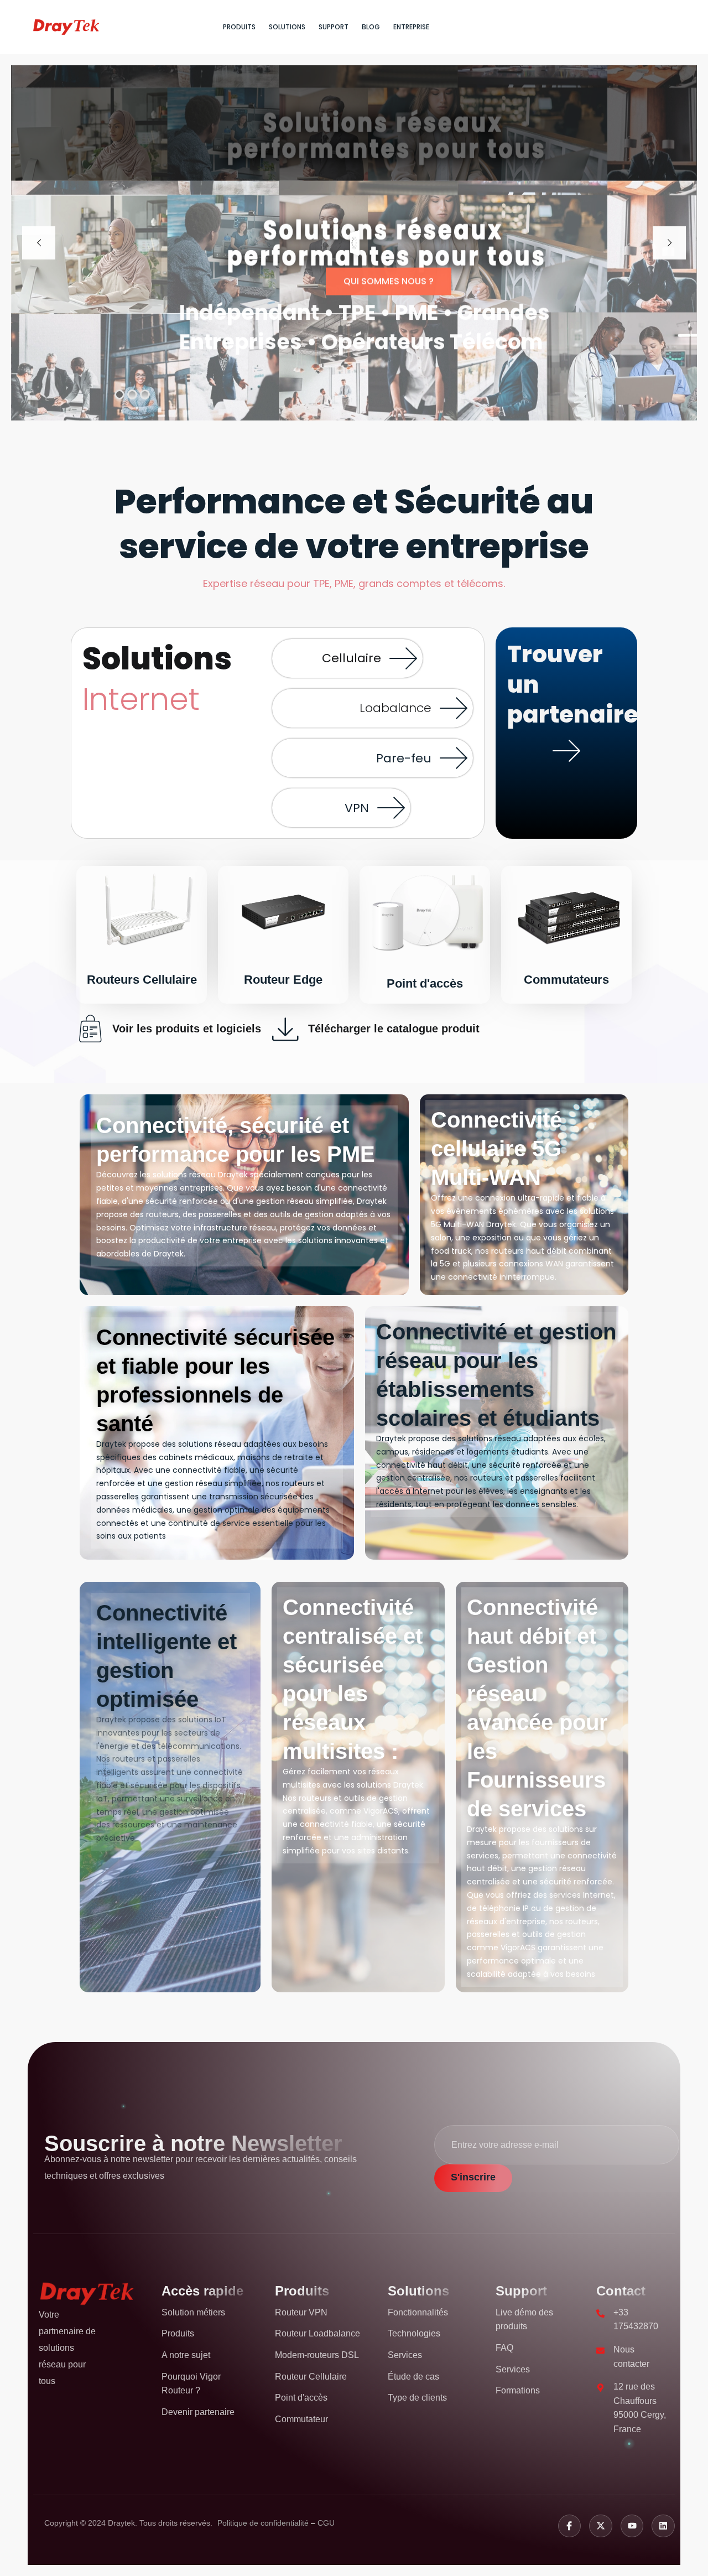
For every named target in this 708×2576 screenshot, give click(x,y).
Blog (371, 27)
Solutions (287, 27)
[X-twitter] (601, 2526)
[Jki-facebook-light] (570, 2526)
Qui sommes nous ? (389, 280)
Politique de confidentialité (264, 2523)
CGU (326, 2523)
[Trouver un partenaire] (566, 751)
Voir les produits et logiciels (187, 1029)
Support (334, 27)
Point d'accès (425, 983)
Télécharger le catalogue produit (394, 1029)
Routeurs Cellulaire (142, 980)
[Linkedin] (663, 2526)
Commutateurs (566, 980)
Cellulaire (352, 658)
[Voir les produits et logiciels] (90, 1029)
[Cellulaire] (403, 658)
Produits (239, 27)
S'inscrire (473, 2177)
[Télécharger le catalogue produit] (286, 1029)
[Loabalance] (454, 708)
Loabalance (395, 708)
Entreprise (411, 27)
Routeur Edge (283, 980)
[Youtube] (632, 2526)
